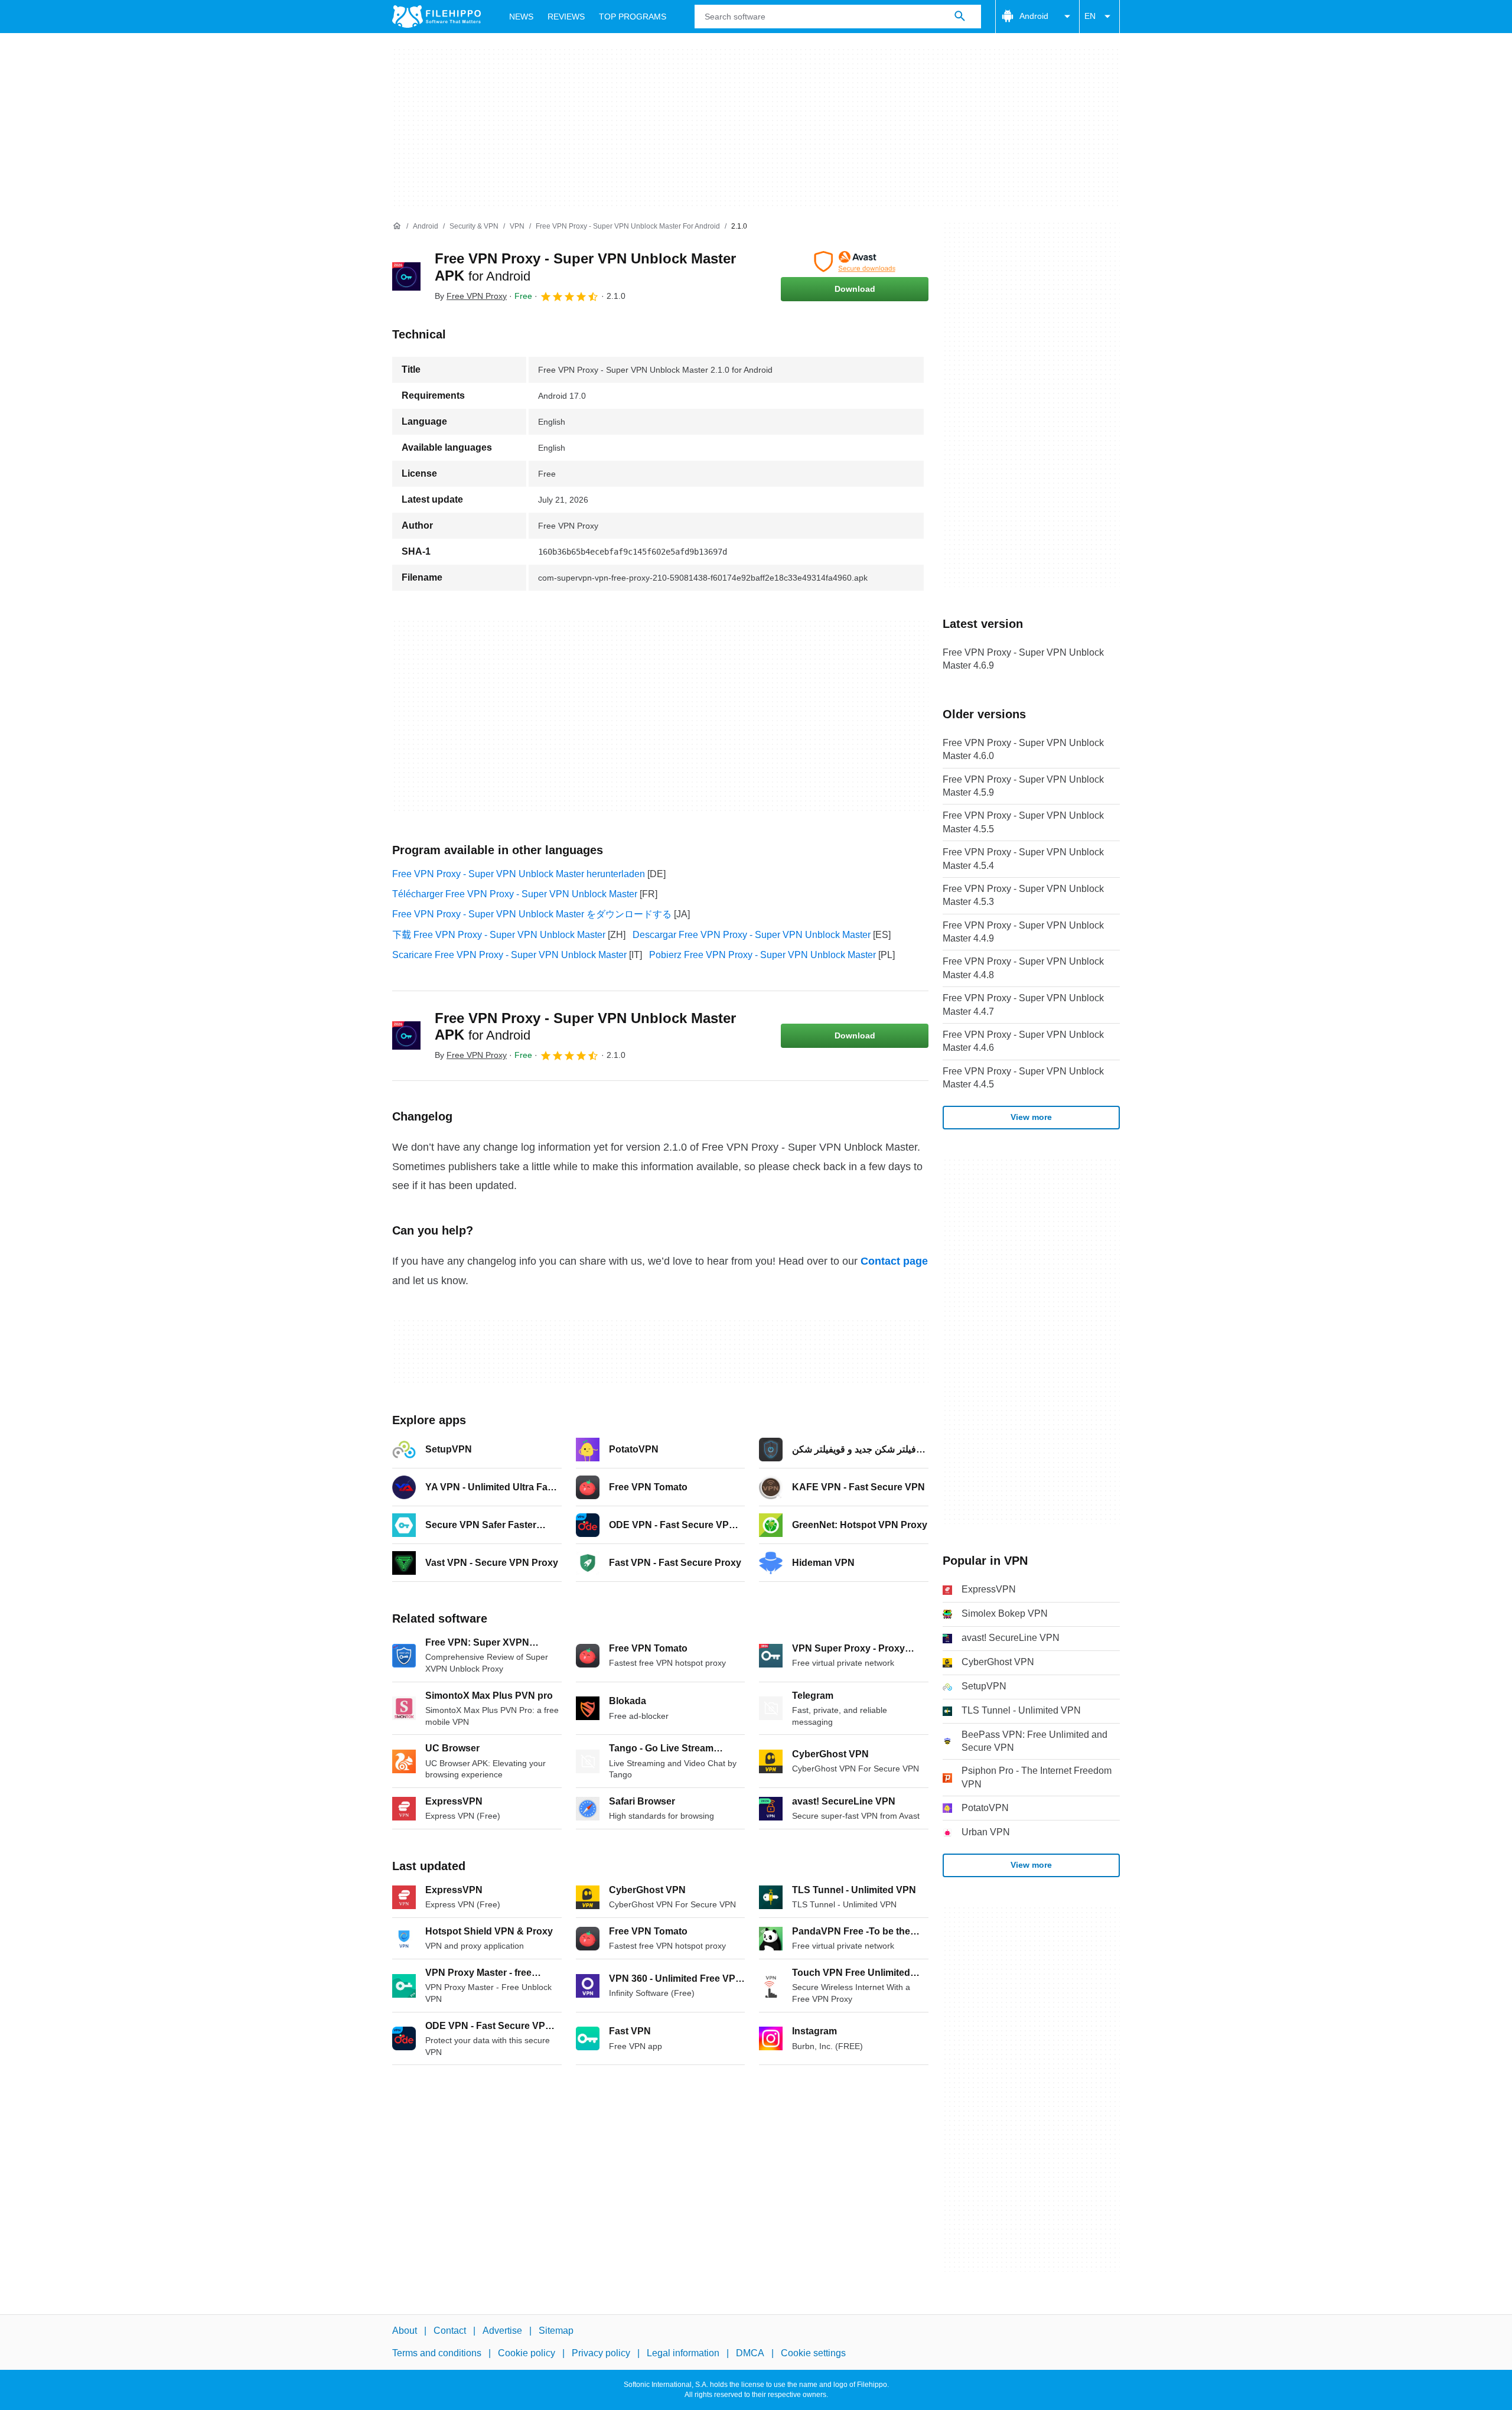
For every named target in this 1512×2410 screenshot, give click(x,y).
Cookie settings (813, 2354)
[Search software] (960, 17)
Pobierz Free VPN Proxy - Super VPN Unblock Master (762, 955)
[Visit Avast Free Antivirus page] (855, 262)
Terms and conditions (437, 2354)
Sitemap (556, 2331)
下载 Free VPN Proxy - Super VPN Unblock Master (499, 935)
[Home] (397, 226)
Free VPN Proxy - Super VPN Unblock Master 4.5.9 (1023, 786)
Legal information (683, 2354)
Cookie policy (527, 2354)
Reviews (566, 17)
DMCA (750, 2354)
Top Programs (633, 17)
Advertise (502, 2331)
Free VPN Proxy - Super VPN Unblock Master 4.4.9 (1023, 932)
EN (1090, 16)
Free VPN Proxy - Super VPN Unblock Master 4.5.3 (1023, 895)
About (405, 2331)
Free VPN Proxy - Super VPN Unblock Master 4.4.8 (1023, 968)
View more (1031, 1117)
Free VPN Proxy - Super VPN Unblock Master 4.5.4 (1023, 859)
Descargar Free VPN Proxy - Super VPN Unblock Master (752, 935)
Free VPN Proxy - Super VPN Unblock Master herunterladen (519, 874)
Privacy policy (601, 2354)
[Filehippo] (436, 17)
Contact (450, 2331)
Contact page (894, 1261)
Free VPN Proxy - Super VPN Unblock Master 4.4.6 (1023, 1041)
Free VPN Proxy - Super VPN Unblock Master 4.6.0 (1023, 749)
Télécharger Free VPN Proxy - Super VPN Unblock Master (515, 894)
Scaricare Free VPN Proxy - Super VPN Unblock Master (509, 955)
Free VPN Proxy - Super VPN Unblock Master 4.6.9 (1023, 659)
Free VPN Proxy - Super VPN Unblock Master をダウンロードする (532, 914)
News (521, 17)
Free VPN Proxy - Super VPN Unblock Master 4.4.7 (1023, 1004)
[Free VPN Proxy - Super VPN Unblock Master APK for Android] (406, 276)
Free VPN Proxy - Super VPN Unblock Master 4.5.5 (1023, 822)
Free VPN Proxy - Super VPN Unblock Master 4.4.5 (1023, 1078)
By (471, 296)
